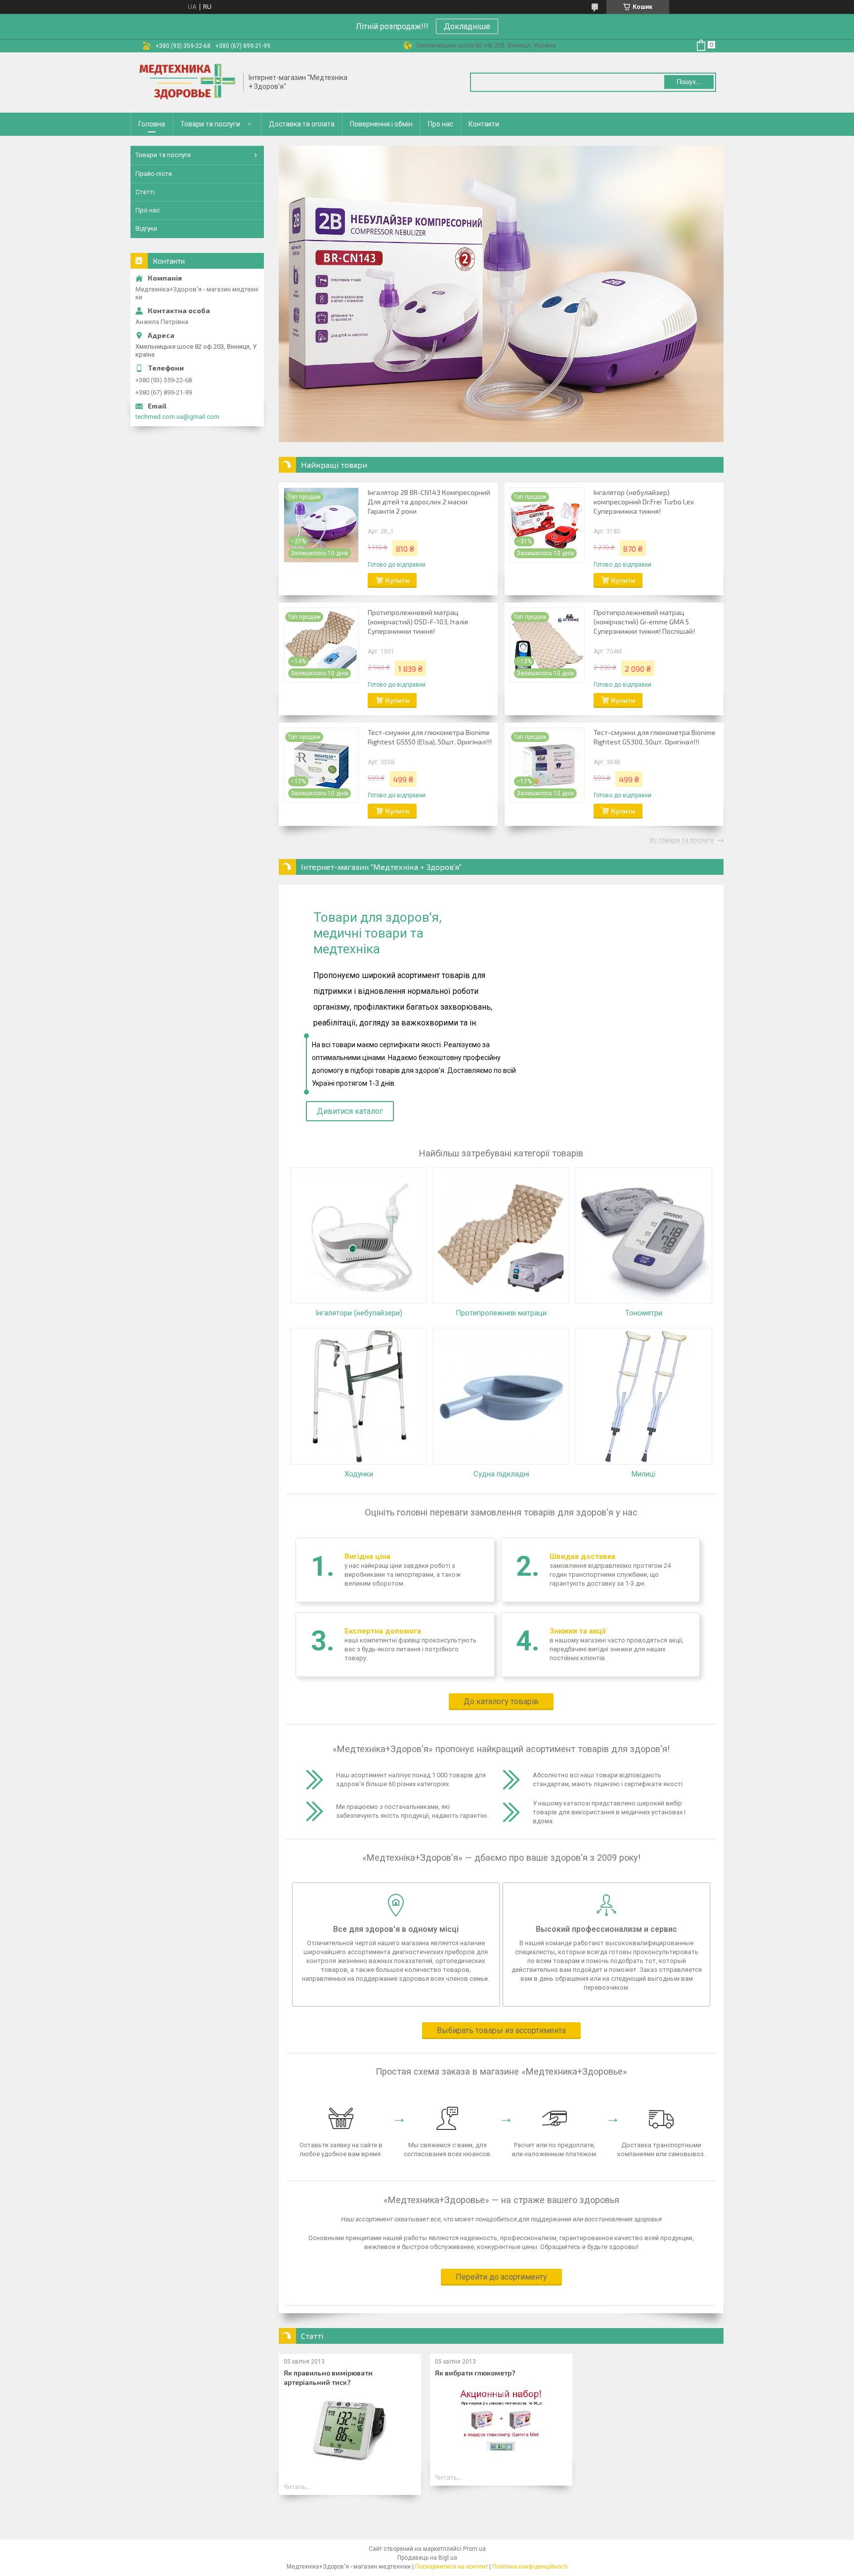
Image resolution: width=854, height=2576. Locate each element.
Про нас (441, 124)
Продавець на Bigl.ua (427, 2558)
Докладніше (467, 26)
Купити (397, 580)
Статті (145, 192)
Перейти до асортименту (501, 2277)
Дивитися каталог (350, 1111)
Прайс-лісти (154, 174)
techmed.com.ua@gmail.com (177, 417)
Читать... (297, 2487)
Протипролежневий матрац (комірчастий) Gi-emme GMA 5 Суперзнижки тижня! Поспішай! (644, 622)
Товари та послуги (210, 124)
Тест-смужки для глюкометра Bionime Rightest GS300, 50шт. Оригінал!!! (655, 737)
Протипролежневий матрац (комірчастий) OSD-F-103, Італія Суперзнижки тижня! (418, 622)
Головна (152, 124)
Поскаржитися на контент (451, 2567)
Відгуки (146, 228)
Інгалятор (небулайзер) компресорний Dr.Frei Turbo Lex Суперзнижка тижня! (644, 502)
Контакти (484, 124)
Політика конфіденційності (530, 2567)
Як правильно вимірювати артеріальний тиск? (328, 2377)
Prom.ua (474, 2549)
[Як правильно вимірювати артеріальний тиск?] (350, 2431)
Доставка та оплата (302, 124)
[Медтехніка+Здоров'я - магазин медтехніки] (187, 82)
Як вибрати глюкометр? (475, 2373)
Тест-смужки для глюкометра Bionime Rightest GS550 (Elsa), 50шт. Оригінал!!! (430, 737)
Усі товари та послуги (682, 840)
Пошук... (689, 82)
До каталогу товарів (501, 1701)
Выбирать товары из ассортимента (501, 2030)
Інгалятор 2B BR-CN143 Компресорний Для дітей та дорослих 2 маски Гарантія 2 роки (429, 502)
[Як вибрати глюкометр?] (501, 2422)
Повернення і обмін (381, 124)
